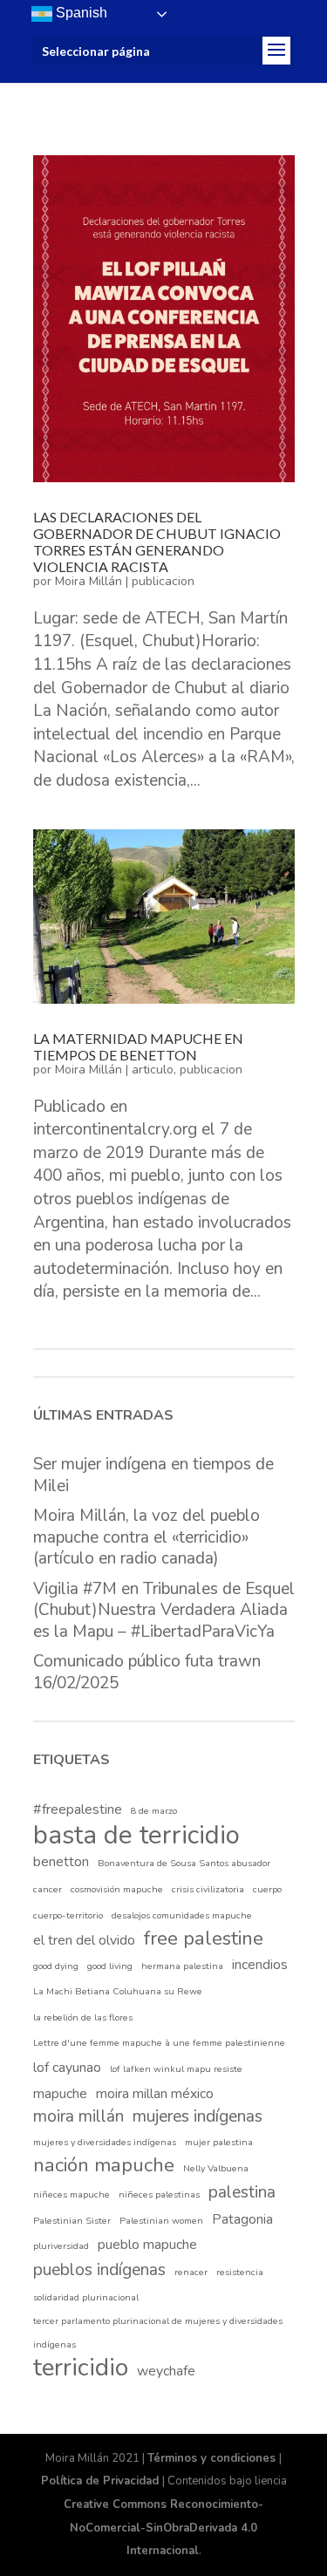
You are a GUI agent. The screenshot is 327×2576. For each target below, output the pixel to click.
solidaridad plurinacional (86, 2297)
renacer (191, 2272)
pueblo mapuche (147, 2245)
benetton (61, 1862)
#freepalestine (78, 1809)
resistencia (240, 2272)
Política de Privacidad (102, 2481)
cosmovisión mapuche (117, 1889)
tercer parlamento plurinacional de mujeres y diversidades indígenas (158, 2333)
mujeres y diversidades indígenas (105, 2142)
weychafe (166, 2371)
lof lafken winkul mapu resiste (176, 2069)
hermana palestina (182, 1966)
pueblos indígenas (99, 2270)
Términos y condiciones (213, 2458)
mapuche (60, 2094)
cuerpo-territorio (68, 1915)
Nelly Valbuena (216, 2168)
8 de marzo (154, 1811)
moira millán (78, 2116)
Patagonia (242, 2219)
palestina (242, 2192)
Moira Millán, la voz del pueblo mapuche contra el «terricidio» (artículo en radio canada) (146, 1537)
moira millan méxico (155, 2094)
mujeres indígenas (198, 2116)
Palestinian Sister (72, 2221)
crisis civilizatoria (208, 1889)
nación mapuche (104, 2166)
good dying (56, 1966)
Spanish (80, 13)
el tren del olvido (84, 1940)
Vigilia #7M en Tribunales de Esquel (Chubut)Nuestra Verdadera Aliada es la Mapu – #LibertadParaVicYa (164, 1610)
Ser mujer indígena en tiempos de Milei (153, 1475)
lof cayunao (67, 2068)
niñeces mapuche (72, 2194)
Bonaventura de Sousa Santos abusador (184, 1863)
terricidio (81, 2368)
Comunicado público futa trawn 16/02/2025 (147, 1672)
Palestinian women (161, 2221)
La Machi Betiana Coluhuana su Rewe (118, 1991)
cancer (48, 1889)
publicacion (163, 581)
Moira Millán (89, 581)
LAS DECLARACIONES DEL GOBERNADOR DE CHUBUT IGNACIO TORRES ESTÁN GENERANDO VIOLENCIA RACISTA (157, 542)
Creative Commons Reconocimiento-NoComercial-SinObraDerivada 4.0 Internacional (163, 2528)
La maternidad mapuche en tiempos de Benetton (138, 1046)
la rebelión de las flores (83, 2017)
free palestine (204, 1939)
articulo (153, 1070)
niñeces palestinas (159, 2194)
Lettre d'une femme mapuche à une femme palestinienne (159, 2043)
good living (110, 1966)
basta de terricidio (136, 1835)
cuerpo (267, 1889)
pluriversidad (61, 2246)
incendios (260, 1965)
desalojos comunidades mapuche (182, 1915)
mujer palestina (219, 2142)
